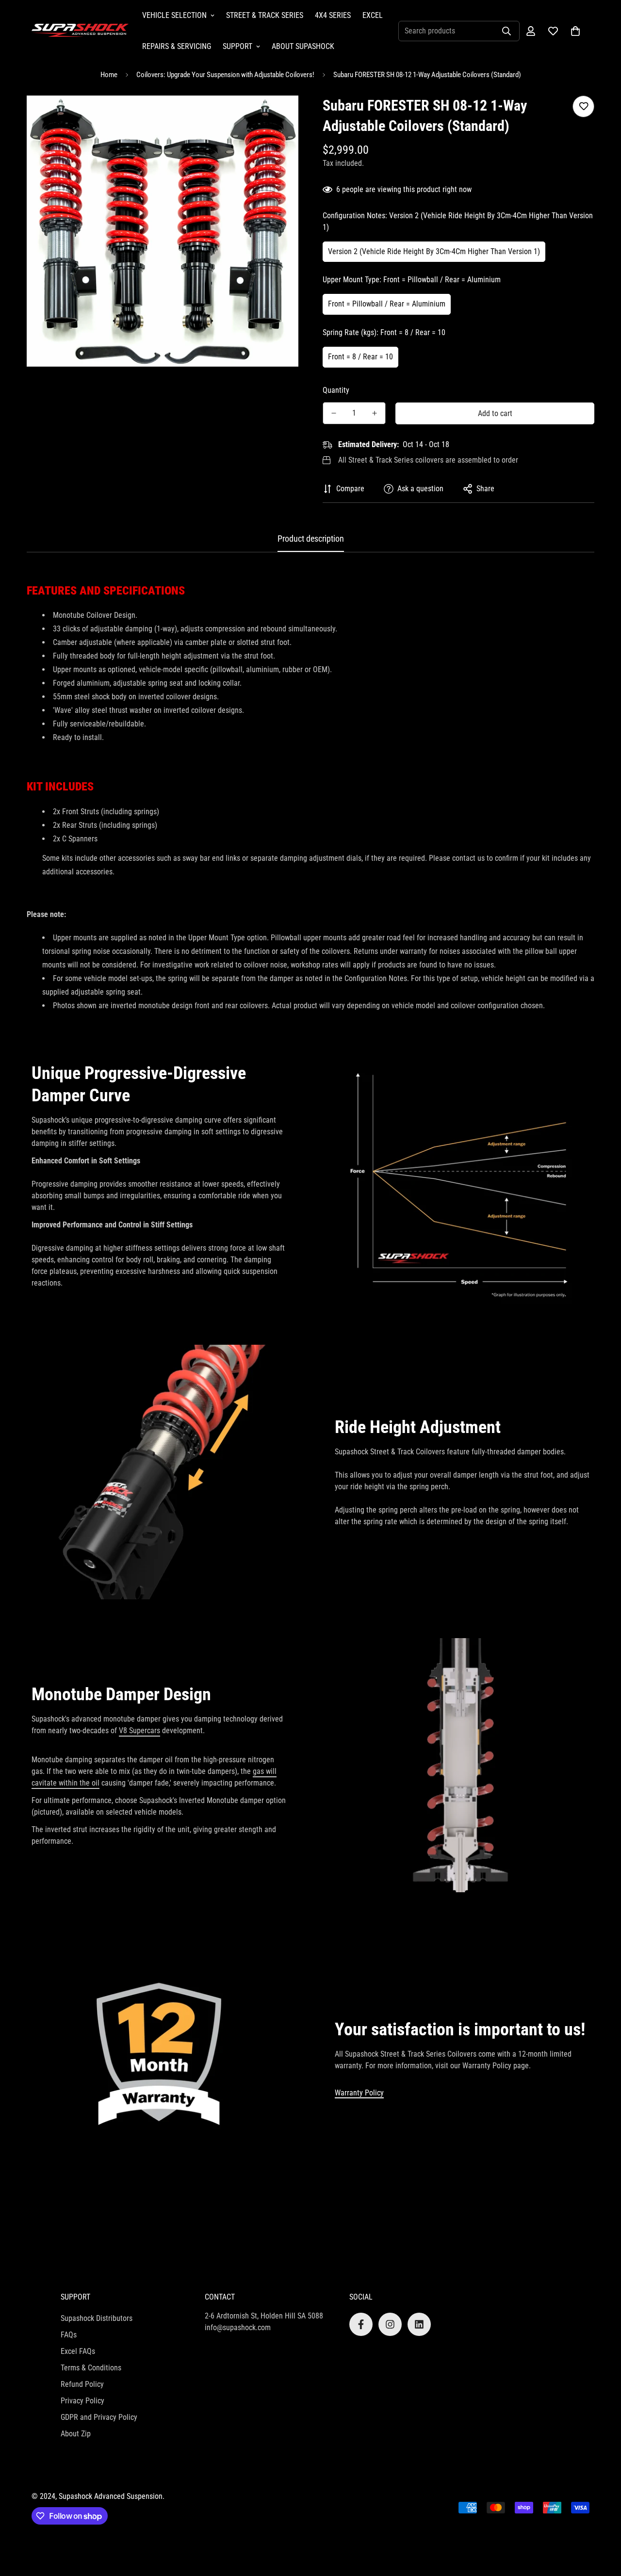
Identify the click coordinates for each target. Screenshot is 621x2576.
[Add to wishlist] (583, 106)
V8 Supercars (139, 1731)
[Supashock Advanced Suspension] (80, 31)
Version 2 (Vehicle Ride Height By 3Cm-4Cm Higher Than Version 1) (434, 251)
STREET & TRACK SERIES (265, 15)
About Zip (76, 2434)
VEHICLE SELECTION (174, 15)
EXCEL (373, 15)
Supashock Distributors (97, 2318)
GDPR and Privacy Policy (99, 2417)
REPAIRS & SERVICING (177, 46)
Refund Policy (82, 2384)
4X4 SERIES (333, 15)
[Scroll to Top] (602, 2523)
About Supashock (303, 46)
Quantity (336, 390)
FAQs (69, 2335)
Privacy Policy (82, 2401)
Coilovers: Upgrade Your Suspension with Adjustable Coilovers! (225, 75)
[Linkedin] (419, 2324)
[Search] (507, 31)
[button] (575, 31)
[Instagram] (390, 2324)
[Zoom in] (278, 116)
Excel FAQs (78, 2351)
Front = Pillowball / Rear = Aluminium (387, 304)
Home (109, 75)
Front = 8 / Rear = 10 (360, 357)
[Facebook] (361, 2324)
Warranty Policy (359, 2093)
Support (237, 46)
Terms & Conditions (91, 2368)
